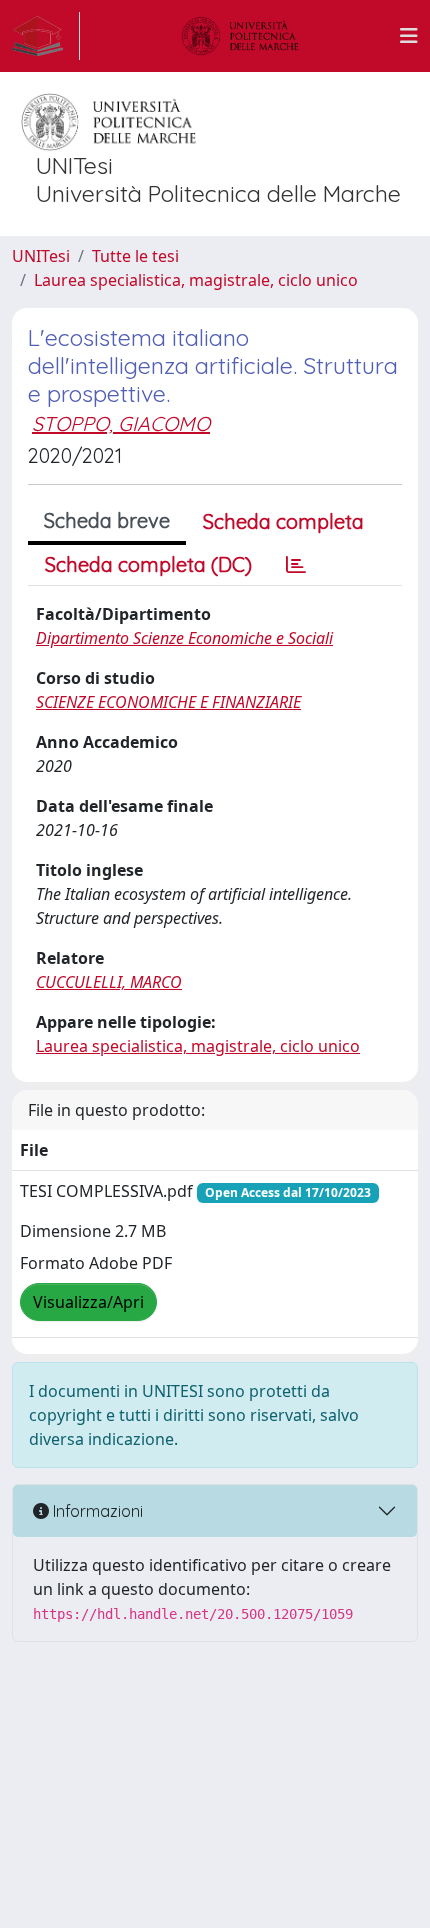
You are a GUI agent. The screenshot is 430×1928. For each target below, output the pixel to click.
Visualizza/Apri (88, 1302)
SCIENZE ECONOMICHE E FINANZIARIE (168, 702)
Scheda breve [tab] (107, 520)
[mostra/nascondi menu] (409, 36)
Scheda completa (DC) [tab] (148, 564)
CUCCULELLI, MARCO (109, 982)
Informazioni (96, 1511)
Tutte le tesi (135, 256)
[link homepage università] (240, 36)
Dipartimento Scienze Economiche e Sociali (184, 638)
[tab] (296, 565)
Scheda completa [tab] (283, 521)
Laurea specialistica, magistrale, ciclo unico (196, 280)
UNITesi (41, 256)
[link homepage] (46, 36)
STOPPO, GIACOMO (121, 423)
